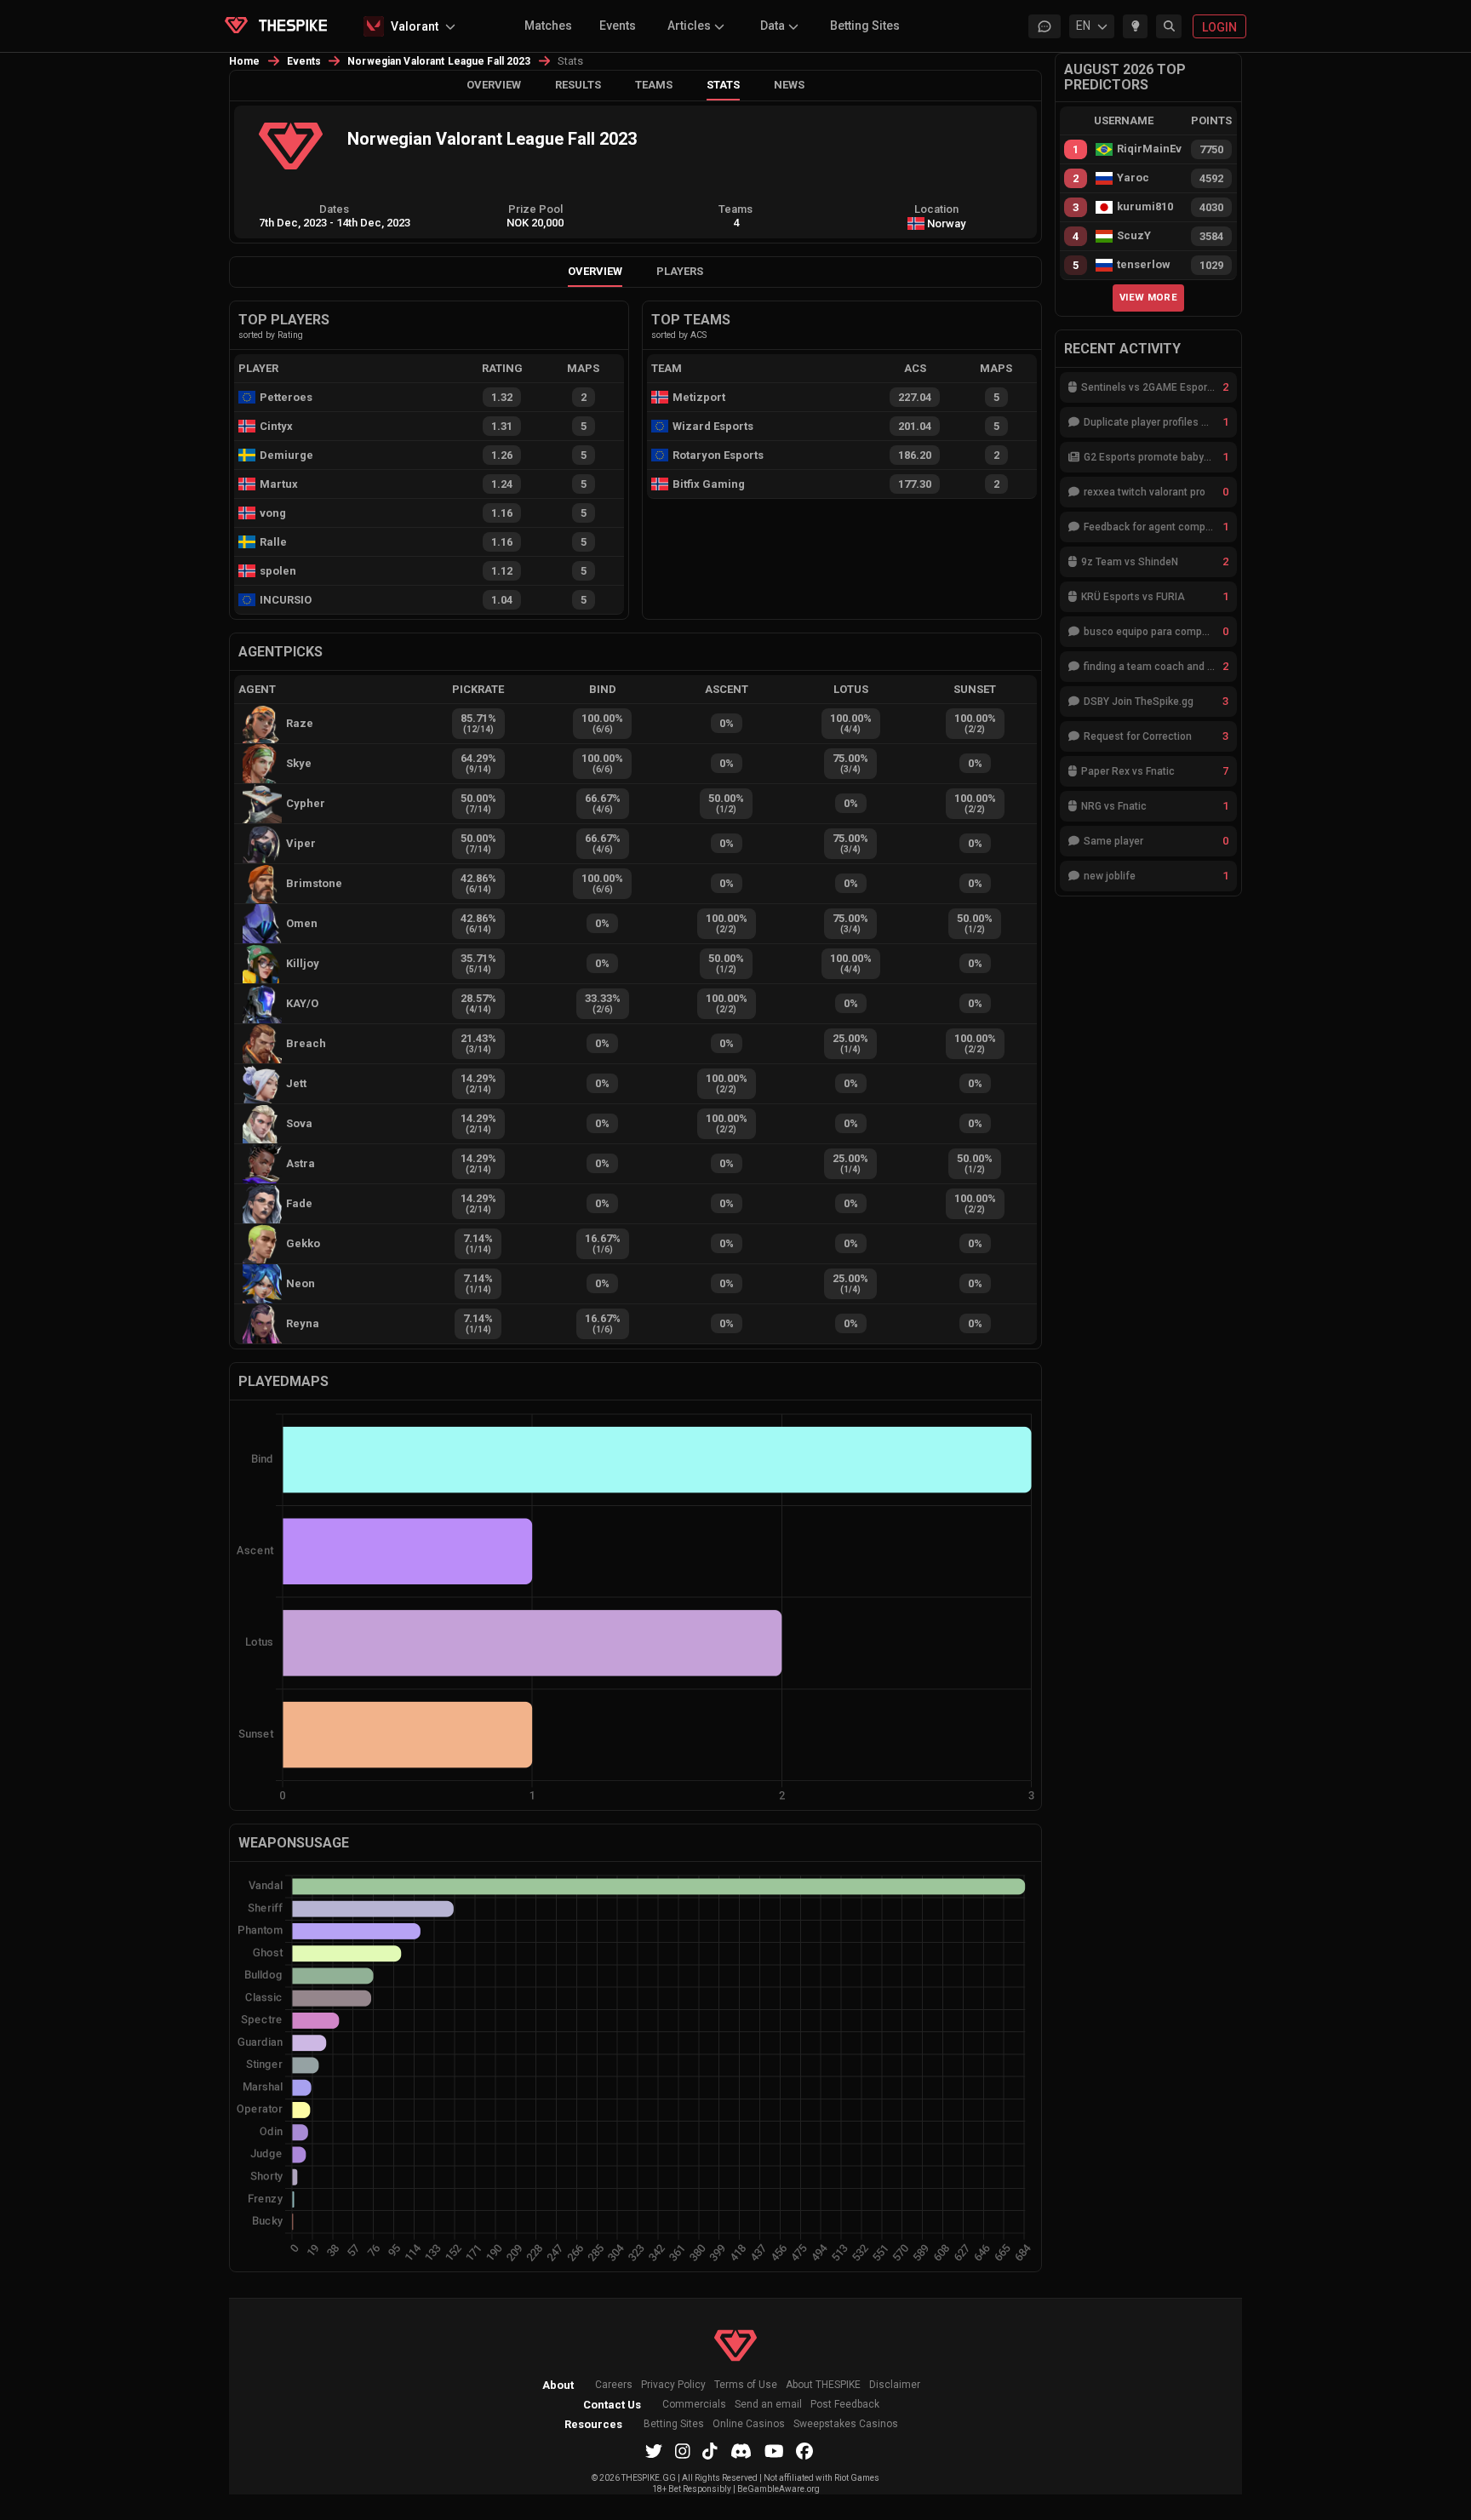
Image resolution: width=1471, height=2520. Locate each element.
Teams (654, 85)
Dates (334, 209)
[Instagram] (683, 2451)
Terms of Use (746, 2385)
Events (618, 26)
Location (936, 209)
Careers (614, 2385)
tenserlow (1144, 265)
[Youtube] (774, 2451)
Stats (723, 85)
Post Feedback (845, 2405)
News (789, 85)
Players (680, 271)
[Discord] (741, 2451)
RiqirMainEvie (1149, 149)
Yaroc (1133, 178)
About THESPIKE (823, 2385)
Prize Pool (535, 209)
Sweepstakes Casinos (846, 2424)
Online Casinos (749, 2424)
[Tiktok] (710, 2451)
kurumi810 (1145, 207)
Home (245, 61)
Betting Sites (865, 26)
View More (1148, 297)
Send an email (768, 2405)
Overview (494, 85)
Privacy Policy (673, 2385)
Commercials (694, 2405)
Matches (548, 26)
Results (578, 85)
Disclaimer (895, 2385)
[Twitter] (654, 2451)
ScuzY (1134, 236)
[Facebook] (804, 2451)
